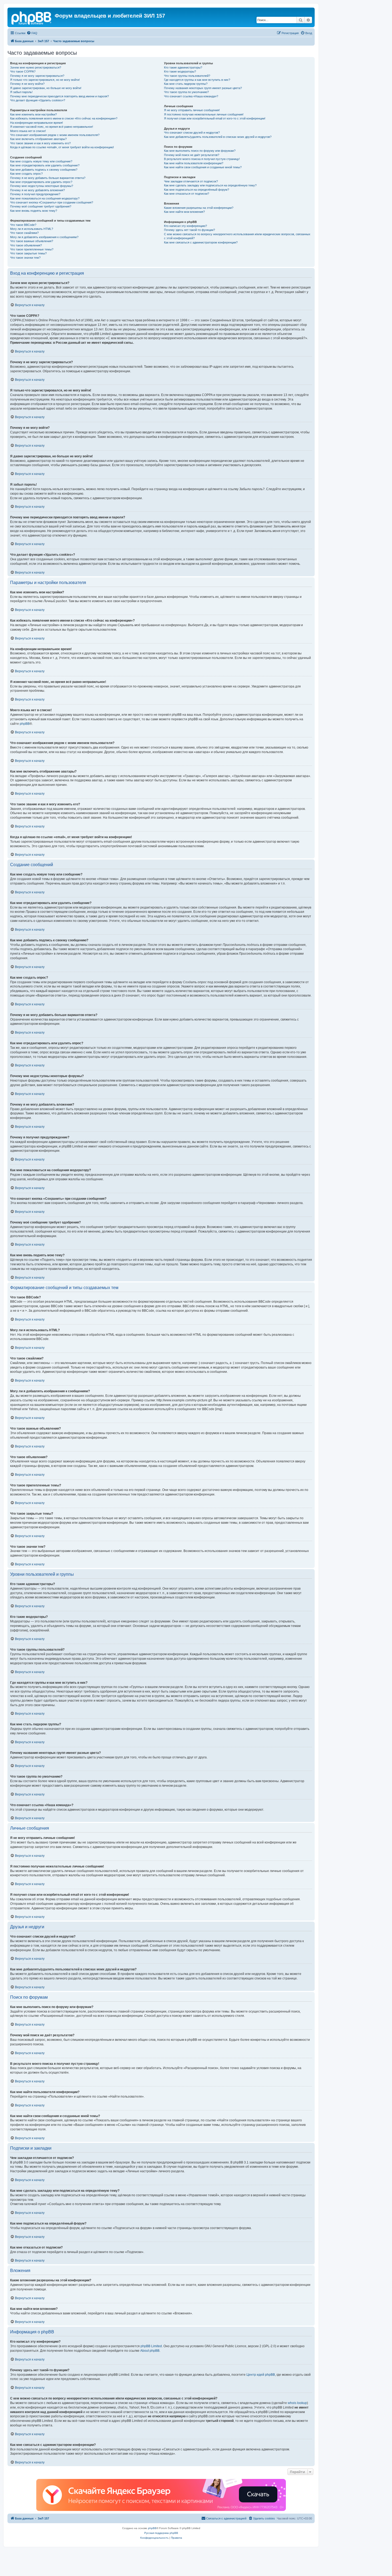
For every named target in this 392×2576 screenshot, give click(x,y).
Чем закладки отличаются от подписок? (191, 181)
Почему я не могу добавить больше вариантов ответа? (48, 178)
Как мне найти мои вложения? (184, 212)
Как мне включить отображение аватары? (38, 139)
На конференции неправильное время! (37, 123)
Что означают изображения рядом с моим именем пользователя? (55, 135)
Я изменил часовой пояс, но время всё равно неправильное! (52, 127)
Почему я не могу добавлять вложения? (37, 190)
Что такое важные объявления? (32, 241)
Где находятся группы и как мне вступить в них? (197, 80)
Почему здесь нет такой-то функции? (189, 230)
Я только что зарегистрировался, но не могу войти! (45, 80)
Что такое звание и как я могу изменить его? (40, 143)
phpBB (25, 724)
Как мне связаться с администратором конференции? (201, 242)
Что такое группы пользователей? (187, 76)
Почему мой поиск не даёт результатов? (192, 155)
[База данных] (32, 17)
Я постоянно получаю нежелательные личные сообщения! (204, 114)
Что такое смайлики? (24, 233)
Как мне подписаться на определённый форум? (197, 190)
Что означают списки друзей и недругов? (192, 133)
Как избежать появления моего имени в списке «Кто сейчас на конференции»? (64, 118)
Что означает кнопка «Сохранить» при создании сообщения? (52, 202)
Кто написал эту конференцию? (185, 226)
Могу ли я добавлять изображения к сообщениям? (44, 237)
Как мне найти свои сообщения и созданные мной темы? (203, 167)
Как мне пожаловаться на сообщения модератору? (45, 198)
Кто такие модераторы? (180, 71)
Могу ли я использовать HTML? (32, 229)
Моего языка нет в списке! (28, 131)
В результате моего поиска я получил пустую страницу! (202, 159)
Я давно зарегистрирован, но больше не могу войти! (46, 88)
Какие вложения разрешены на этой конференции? (199, 208)
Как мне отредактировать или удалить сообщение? (45, 165)
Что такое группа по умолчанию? (186, 92)
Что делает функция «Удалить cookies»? (38, 100)
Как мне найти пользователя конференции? (194, 163)
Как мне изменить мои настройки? (33, 114)
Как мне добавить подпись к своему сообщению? (44, 170)
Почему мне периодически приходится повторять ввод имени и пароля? (59, 96)
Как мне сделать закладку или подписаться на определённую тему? (210, 185)
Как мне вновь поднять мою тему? (34, 211)
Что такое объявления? (26, 245)
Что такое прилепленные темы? (32, 249)
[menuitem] (32, 33)
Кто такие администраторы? (183, 67)
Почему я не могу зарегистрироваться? (37, 76)
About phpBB (150, 2351)
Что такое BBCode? (23, 225)
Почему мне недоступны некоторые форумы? (42, 186)
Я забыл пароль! (21, 92)
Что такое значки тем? (25, 258)
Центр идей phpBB (261, 2375)
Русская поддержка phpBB (161, 2533)
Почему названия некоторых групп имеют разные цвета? (203, 88)
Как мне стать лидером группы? (186, 84)
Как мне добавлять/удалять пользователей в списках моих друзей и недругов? (218, 137)
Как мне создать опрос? (26, 174)
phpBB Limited (151, 2346)
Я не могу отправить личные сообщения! (192, 110)
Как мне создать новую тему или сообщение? (41, 161)
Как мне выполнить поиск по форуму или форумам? (200, 151)
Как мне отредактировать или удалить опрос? (41, 182)
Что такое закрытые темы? (28, 253)
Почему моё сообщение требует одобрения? (41, 206)
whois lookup (297, 2403)
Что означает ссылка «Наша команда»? (191, 96)
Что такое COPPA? (23, 71)
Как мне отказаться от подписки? (187, 194)
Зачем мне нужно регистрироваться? (36, 67)
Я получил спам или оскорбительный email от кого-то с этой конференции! (215, 118)
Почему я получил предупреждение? (35, 194)
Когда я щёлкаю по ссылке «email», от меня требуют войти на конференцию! (62, 147)
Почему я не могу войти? (27, 84)
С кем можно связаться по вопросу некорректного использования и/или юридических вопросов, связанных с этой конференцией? (237, 236)
